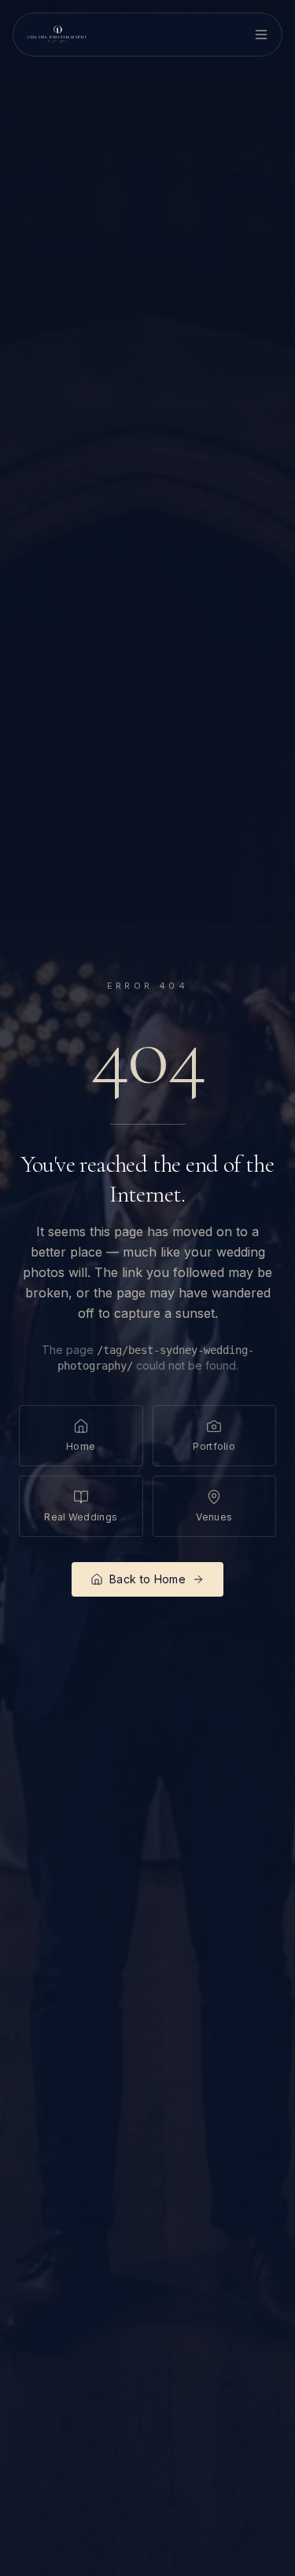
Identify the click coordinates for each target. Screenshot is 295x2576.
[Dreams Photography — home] (57, 35)
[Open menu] (261, 35)
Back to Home (147, 1579)
